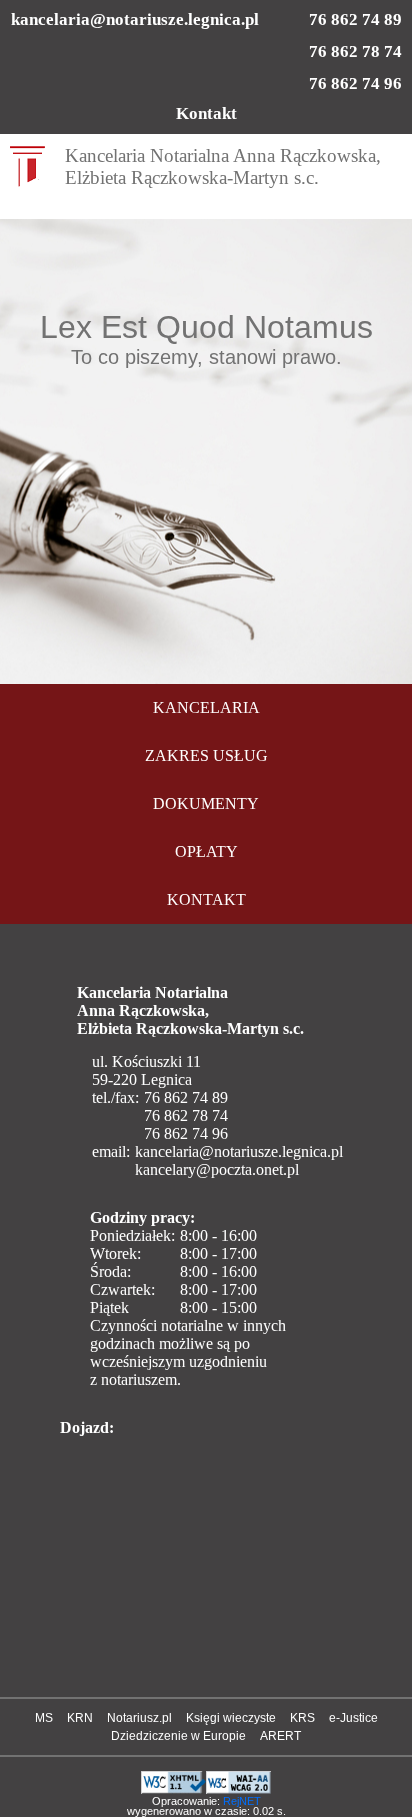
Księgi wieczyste (231, 1718)
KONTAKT (206, 899)
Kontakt (206, 113)
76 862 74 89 (355, 19)
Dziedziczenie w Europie (178, 1736)
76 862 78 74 (355, 51)
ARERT (280, 1736)
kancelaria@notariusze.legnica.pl (135, 19)
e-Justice (353, 1718)
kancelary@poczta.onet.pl (217, 1169)
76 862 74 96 (355, 83)
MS (44, 1718)
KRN (80, 1718)
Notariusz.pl (139, 1718)
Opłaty (206, 851)
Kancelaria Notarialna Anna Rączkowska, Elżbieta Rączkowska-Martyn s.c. (223, 166)
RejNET (242, 1801)
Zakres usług (206, 755)
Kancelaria (206, 707)
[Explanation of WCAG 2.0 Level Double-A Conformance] (238, 1779)
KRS (302, 1718)
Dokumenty (206, 803)
